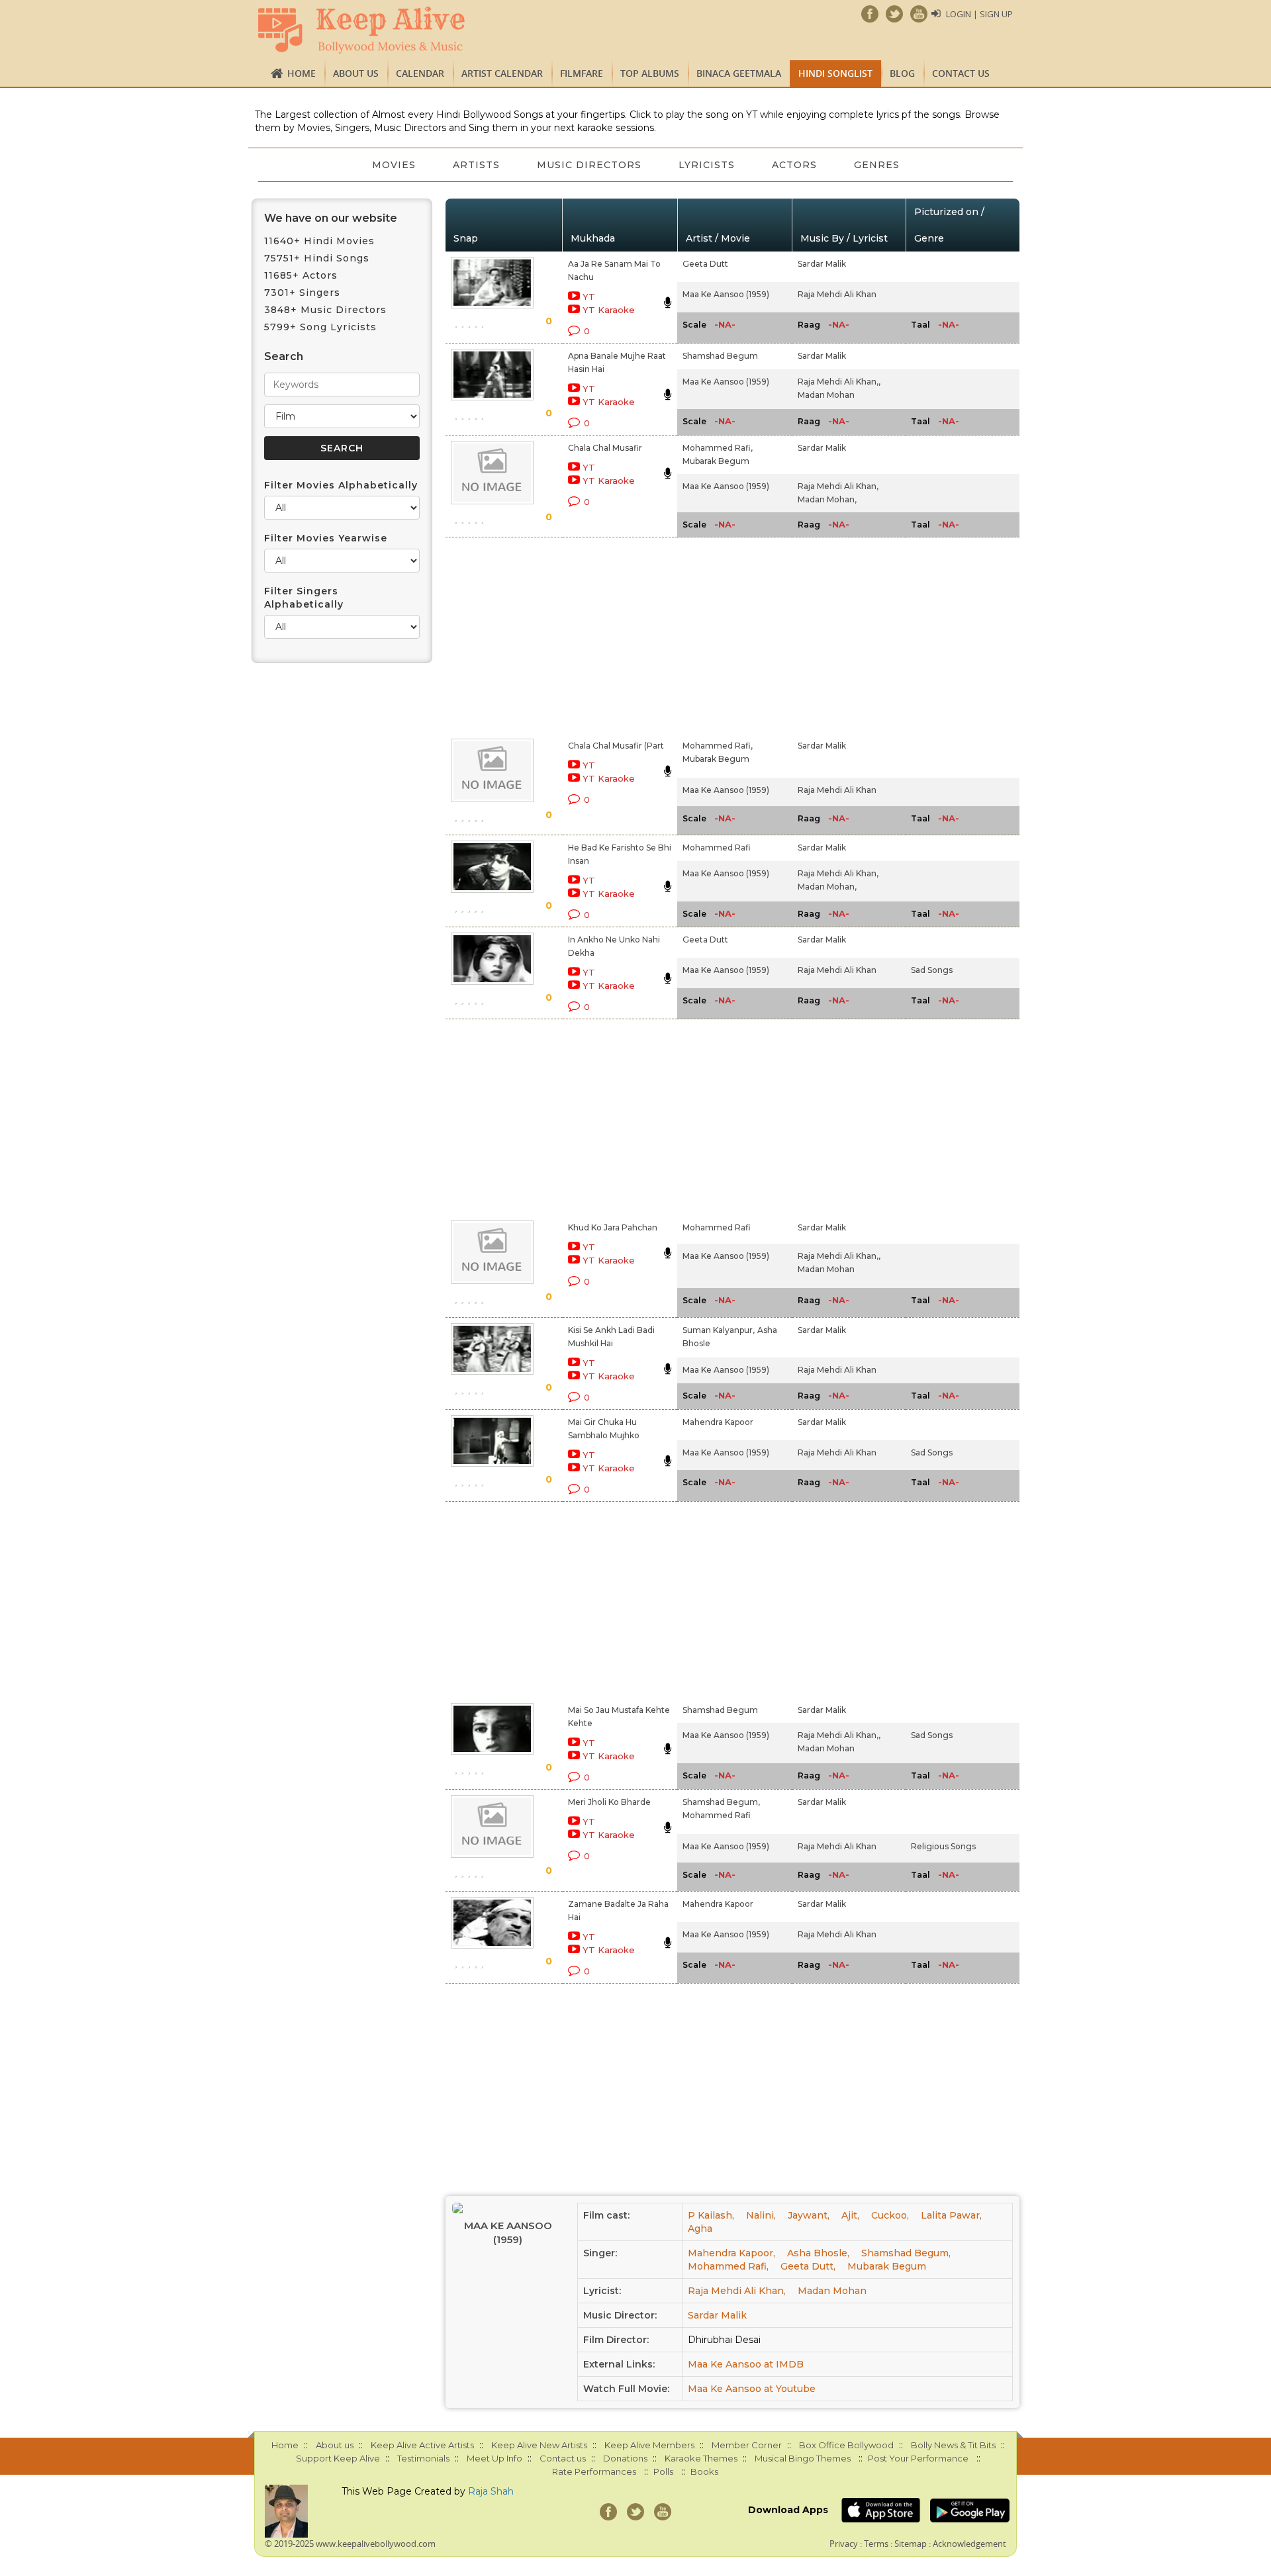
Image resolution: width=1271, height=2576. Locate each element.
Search (284, 356)
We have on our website (331, 218)
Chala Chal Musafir (605, 448)
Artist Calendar (502, 73)
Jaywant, (809, 2215)
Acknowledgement (969, 2544)
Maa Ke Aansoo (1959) (726, 294)
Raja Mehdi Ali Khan (837, 294)
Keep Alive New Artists (539, 2445)
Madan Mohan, (827, 499)
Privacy (844, 2544)
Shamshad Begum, (721, 1802)
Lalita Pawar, (951, 2215)
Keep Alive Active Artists (422, 2445)
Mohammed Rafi (717, 848)
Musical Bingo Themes (803, 2458)
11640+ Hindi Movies (319, 241)
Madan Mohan (826, 395)
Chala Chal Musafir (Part (616, 746)
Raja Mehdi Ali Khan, (838, 486)
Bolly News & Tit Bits (953, 2445)
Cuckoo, (890, 2215)
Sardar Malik (822, 264)
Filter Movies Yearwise (326, 538)
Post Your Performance (918, 2458)
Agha (700, 2229)
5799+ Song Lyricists (320, 327)
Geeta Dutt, (808, 2266)
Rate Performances (594, 2471)
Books (704, 2471)
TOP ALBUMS (650, 73)
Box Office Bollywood (846, 2445)
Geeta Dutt (705, 264)
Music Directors (589, 165)
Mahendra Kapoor (718, 1422)
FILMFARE (582, 73)
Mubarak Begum (716, 461)
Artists (476, 165)
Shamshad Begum (720, 356)
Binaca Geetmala (739, 73)
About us (356, 73)
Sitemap (911, 2544)
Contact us (961, 73)
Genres (877, 165)
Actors (794, 165)
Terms (876, 2544)
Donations (625, 2458)
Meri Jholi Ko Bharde (609, 1802)
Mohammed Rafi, (718, 448)
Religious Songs (943, 1846)
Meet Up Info (494, 2458)
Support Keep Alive (338, 2458)
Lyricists (707, 165)
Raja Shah (491, 2491)
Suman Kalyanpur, (719, 1330)
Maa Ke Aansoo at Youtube (752, 2389)
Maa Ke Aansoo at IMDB (746, 2364)
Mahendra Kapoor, (731, 2253)
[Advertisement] (613, 635)
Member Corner (747, 2445)
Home (302, 73)
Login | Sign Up (979, 14)
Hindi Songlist (835, 73)
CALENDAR (420, 73)
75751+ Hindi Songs (317, 258)
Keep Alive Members (649, 2445)
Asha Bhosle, (818, 2253)
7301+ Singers (302, 293)
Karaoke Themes (701, 2458)
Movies (394, 165)
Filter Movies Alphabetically (341, 485)
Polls (663, 2471)
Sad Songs (932, 970)
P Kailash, (711, 2215)
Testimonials (423, 2458)
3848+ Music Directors (325, 310)
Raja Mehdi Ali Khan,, (839, 382)
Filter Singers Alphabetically (304, 598)
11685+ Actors (301, 275)
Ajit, (850, 2215)
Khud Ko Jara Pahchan (613, 1227)
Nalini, (761, 2215)
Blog (902, 73)
